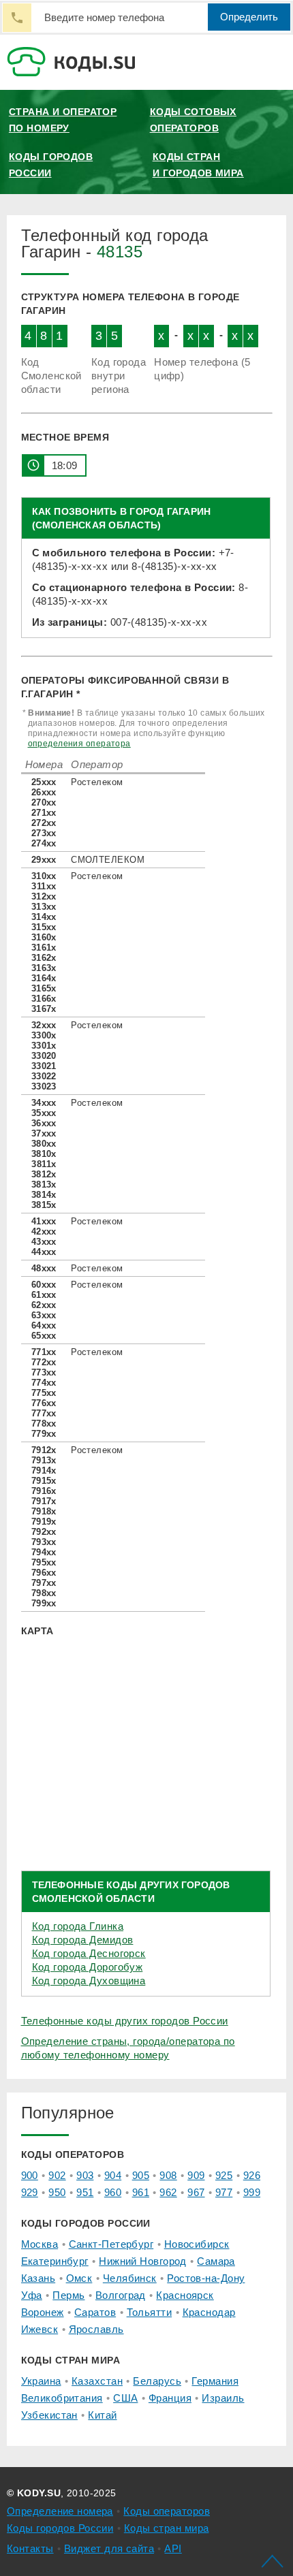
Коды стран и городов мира (198, 165)
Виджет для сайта (109, 2548)
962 (168, 2192)
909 (196, 2175)
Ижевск (40, 2329)
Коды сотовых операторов (193, 120)
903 (85, 2175)
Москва (40, 2244)
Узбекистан (49, 2415)
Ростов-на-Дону (206, 2278)
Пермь (68, 2295)
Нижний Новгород (143, 2261)
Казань (38, 2278)
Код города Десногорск (89, 1953)
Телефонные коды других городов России (125, 2021)
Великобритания (62, 2398)
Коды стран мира (167, 2528)
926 (252, 2175)
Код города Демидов (83, 1940)
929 (30, 2192)
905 (141, 2175)
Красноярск (185, 2295)
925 (224, 2175)
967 (196, 2192)
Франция (170, 2398)
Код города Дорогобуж (88, 1967)
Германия (215, 2381)
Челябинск (130, 2278)
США (125, 2398)
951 (85, 2192)
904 (113, 2175)
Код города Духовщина (89, 1981)
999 (252, 2192)
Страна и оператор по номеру (63, 120)
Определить (249, 17)
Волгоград (121, 2295)
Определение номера (60, 2511)
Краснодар (209, 2312)
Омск (79, 2278)
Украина (41, 2381)
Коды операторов (167, 2511)
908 (168, 2175)
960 (113, 2192)
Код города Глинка (78, 1926)
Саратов (95, 2312)
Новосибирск (197, 2244)
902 (57, 2175)
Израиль (223, 2398)
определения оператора (79, 744)
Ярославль (96, 2329)
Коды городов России (51, 165)
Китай (102, 2415)
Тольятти (150, 2312)
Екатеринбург (55, 2261)
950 (57, 2192)
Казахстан (97, 2381)
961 (141, 2192)
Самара (216, 2261)
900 (30, 2175)
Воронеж (43, 2312)
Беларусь (157, 2381)
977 (224, 2192)
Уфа (32, 2295)
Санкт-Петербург (111, 2244)
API (173, 2548)
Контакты (30, 2548)
